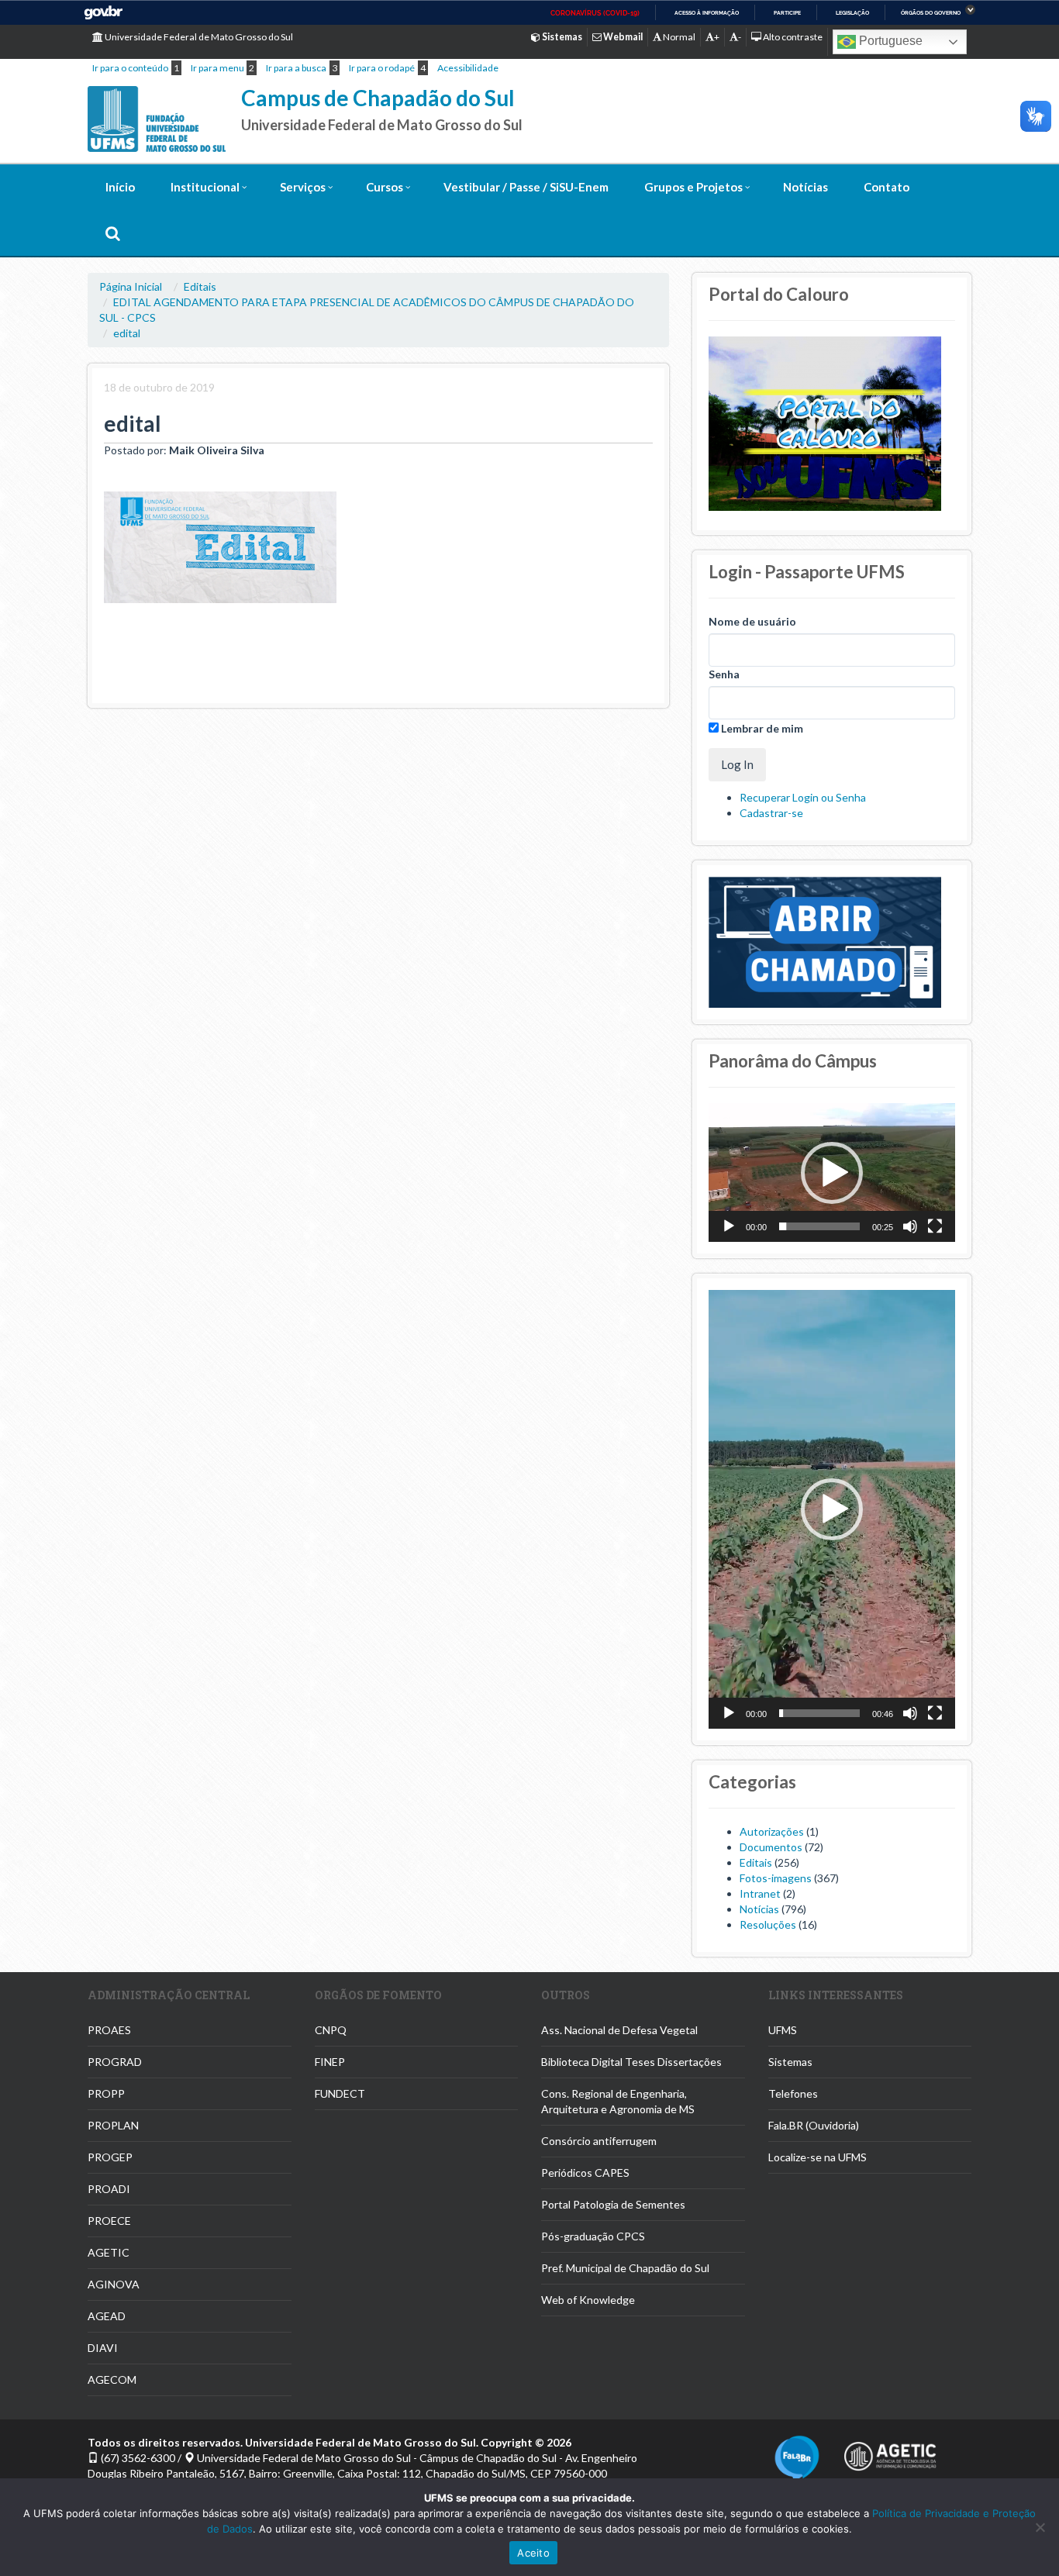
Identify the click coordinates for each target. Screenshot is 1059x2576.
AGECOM (112, 2379)
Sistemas (790, 2062)
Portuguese (889, 41)
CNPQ (331, 2030)
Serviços (303, 187)
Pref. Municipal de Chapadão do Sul (625, 2268)
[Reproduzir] (729, 1226)
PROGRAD (115, 2062)
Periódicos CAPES (585, 2173)
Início (120, 187)
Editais (200, 286)
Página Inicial (131, 286)
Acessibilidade (468, 68)
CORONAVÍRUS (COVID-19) (595, 13)
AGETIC (109, 2252)
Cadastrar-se (771, 813)
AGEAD (107, 2316)
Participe (787, 13)
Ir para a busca (296, 68)
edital (127, 333)
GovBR (103, 13)
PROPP (106, 2093)
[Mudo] (910, 1226)
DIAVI (103, 2348)
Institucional (205, 187)
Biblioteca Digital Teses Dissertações (631, 2062)
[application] (832, 1172)
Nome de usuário (752, 621)
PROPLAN (113, 2125)
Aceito (533, 2553)
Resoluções (768, 1924)
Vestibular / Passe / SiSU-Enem (526, 187)
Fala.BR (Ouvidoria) (814, 2125)
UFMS (783, 2030)
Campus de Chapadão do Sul (378, 98)
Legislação (852, 13)
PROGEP (110, 2157)
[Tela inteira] (935, 1226)
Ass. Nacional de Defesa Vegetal (619, 2030)
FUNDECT (340, 2093)
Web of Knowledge (588, 2300)
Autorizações (772, 1831)
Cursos (385, 187)
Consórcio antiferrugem (599, 2141)
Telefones (793, 2093)
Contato (887, 187)
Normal (678, 37)
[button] (832, 1173)
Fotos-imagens (776, 1878)
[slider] (819, 1226)
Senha (724, 674)
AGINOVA (114, 2284)
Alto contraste (792, 37)
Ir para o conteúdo (130, 68)
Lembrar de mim (761, 728)
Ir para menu (217, 68)
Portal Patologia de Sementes (613, 2204)
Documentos (771, 1847)
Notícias (805, 187)
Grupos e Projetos (693, 187)
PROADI (109, 2189)
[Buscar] (113, 233)
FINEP (330, 2062)
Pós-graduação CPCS (593, 2236)
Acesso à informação (707, 13)
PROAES (109, 2030)
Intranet (760, 1893)
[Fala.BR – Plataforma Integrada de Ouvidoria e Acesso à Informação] (797, 2457)
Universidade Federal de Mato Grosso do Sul (198, 37)
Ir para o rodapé (382, 68)
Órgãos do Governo (931, 13)
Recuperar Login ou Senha (803, 797)
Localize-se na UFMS (818, 2157)
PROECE (109, 2221)
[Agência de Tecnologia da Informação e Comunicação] (890, 2452)
